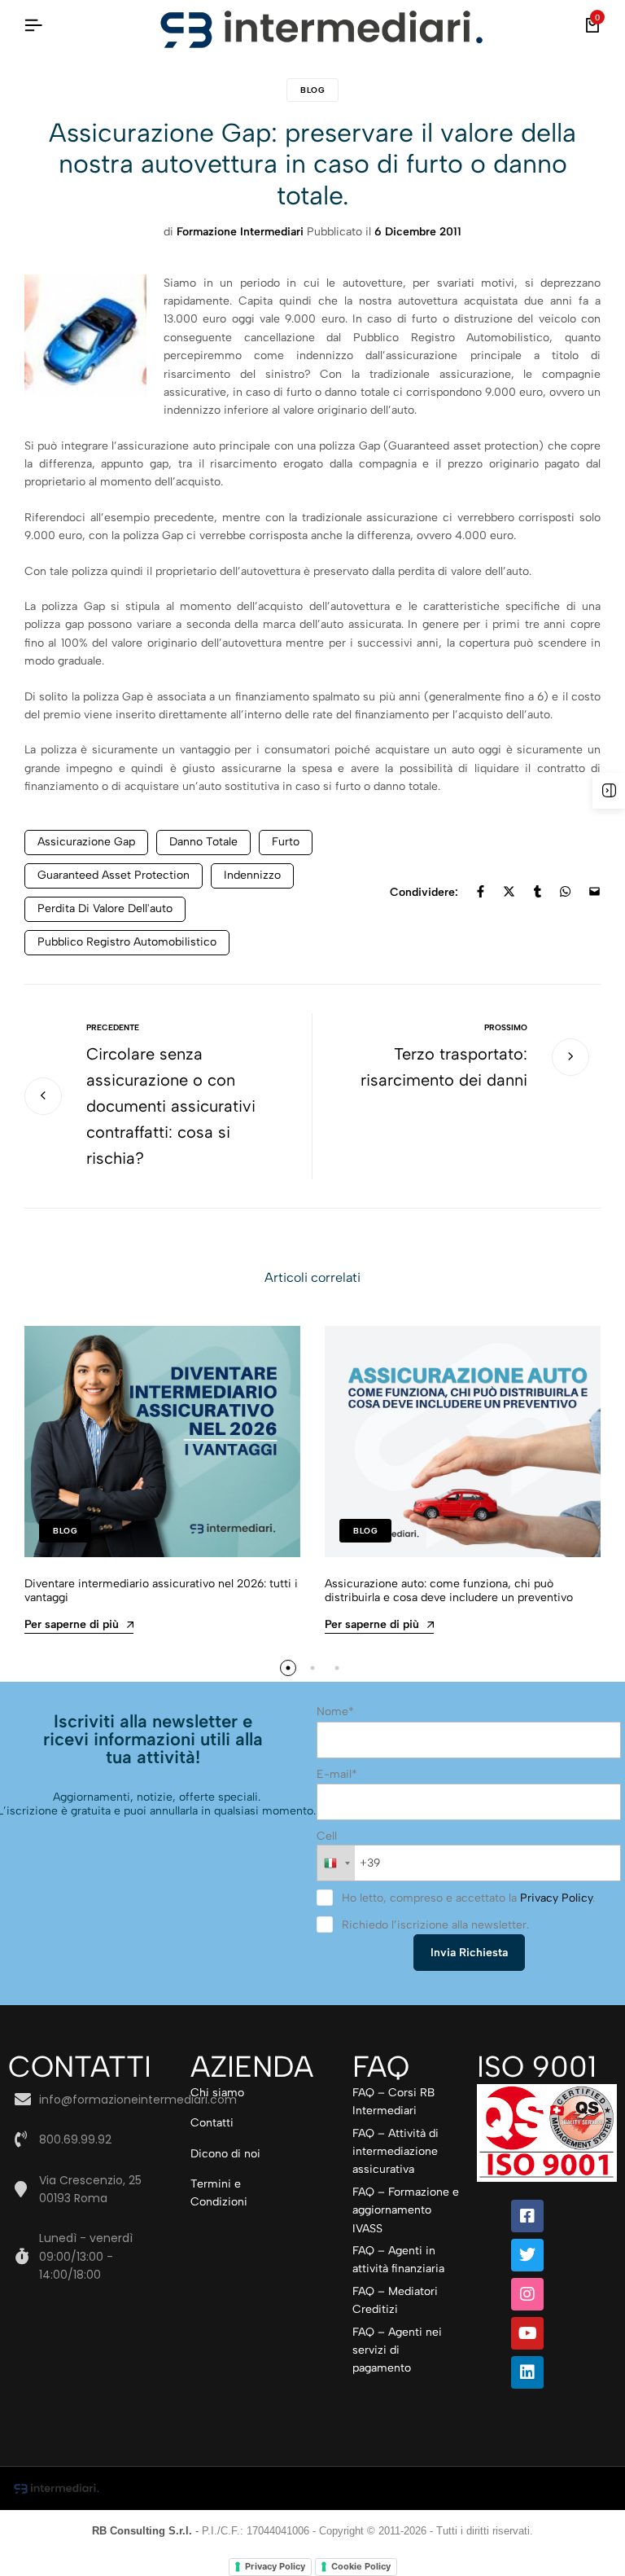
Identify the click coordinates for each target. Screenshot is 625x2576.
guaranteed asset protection (114, 875)
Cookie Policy (361, 2566)
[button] (288, 1668)
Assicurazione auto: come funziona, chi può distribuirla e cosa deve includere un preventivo (449, 1591)
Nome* (335, 1711)
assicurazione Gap (86, 842)
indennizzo (252, 875)
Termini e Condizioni (219, 2193)
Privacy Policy (556, 1898)
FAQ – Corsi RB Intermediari (393, 2102)
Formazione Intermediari (240, 232)
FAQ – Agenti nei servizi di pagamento (397, 2350)
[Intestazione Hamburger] (33, 26)
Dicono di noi (225, 2154)
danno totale (203, 842)
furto (286, 842)
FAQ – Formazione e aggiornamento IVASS (406, 2210)
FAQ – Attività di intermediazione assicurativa (396, 2152)
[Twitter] (527, 2255)
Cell (327, 1836)
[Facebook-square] (527, 2216)
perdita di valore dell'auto (105, 908)
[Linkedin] (527, 2372)
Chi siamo (217, 2093)
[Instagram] (527, 2294)
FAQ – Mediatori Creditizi (395, 2300)
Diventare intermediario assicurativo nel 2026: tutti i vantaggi (161, 1591)
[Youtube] (527, 2333)
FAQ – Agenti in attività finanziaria (398, 2260)
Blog (312, 90)
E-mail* (337, 1774)
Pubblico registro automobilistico (127, 942)
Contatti (212, 2123)
